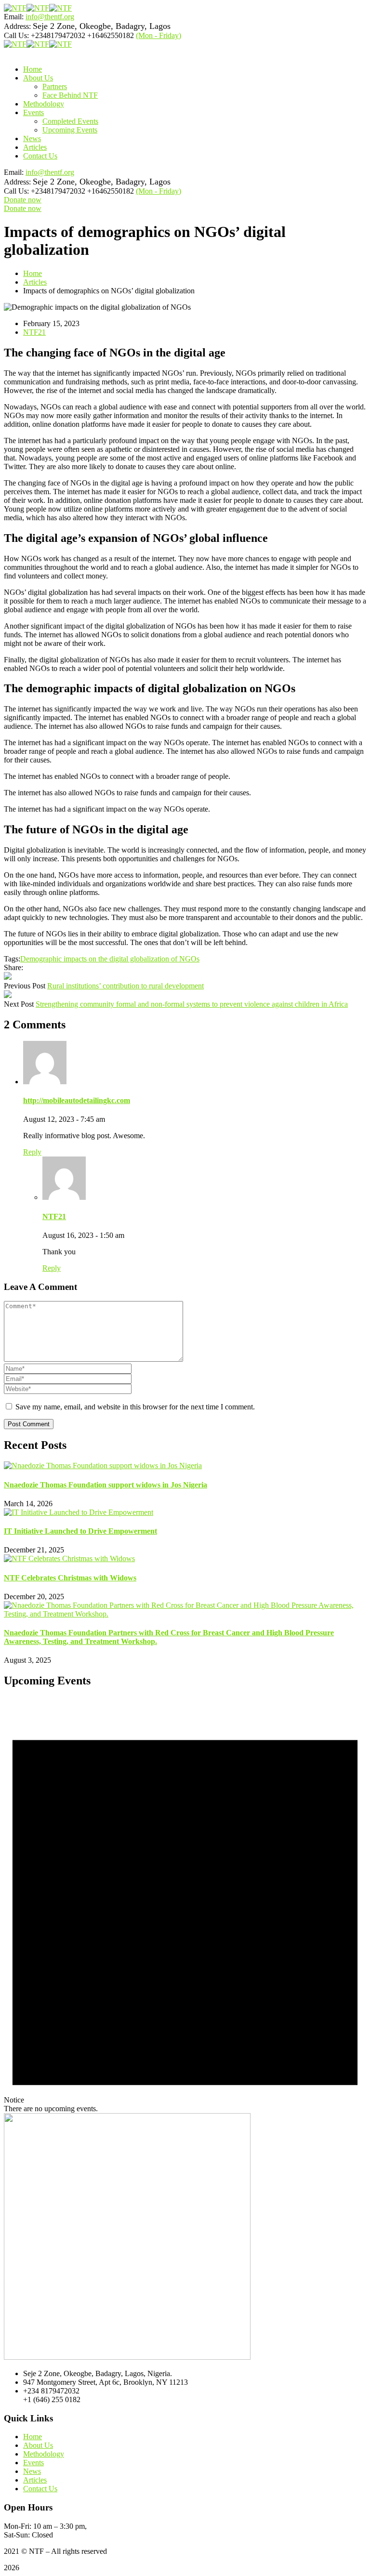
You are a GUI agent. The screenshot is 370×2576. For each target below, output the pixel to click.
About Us (38, 2445)
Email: (14, 17)
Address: (17, 26)
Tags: (12, 959)
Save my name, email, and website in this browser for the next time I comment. (135, 1407)
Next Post (19, 1004)
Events (33, 2463)
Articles (35, 282)
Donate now (23, 200)
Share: (13, 967)
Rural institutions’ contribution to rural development (126, 986)
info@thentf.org (50, 17)
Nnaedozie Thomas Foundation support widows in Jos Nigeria (106, 1485)
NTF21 (34, 332)
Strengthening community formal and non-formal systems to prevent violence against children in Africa (192, 1004)
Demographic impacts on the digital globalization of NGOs (110, 959)
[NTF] (15, 8)
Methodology (44, 2454)
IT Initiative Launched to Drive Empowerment (80, 1531)
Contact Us (40, 2489)
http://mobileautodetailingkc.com (77, 1100)
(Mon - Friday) (159, 35)
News (32, 2471)
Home (33, 273)
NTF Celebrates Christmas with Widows (70, 1578)
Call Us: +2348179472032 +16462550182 (69, 35)
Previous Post (25, 986)
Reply (32, 1152)
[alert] (185, 1905)
